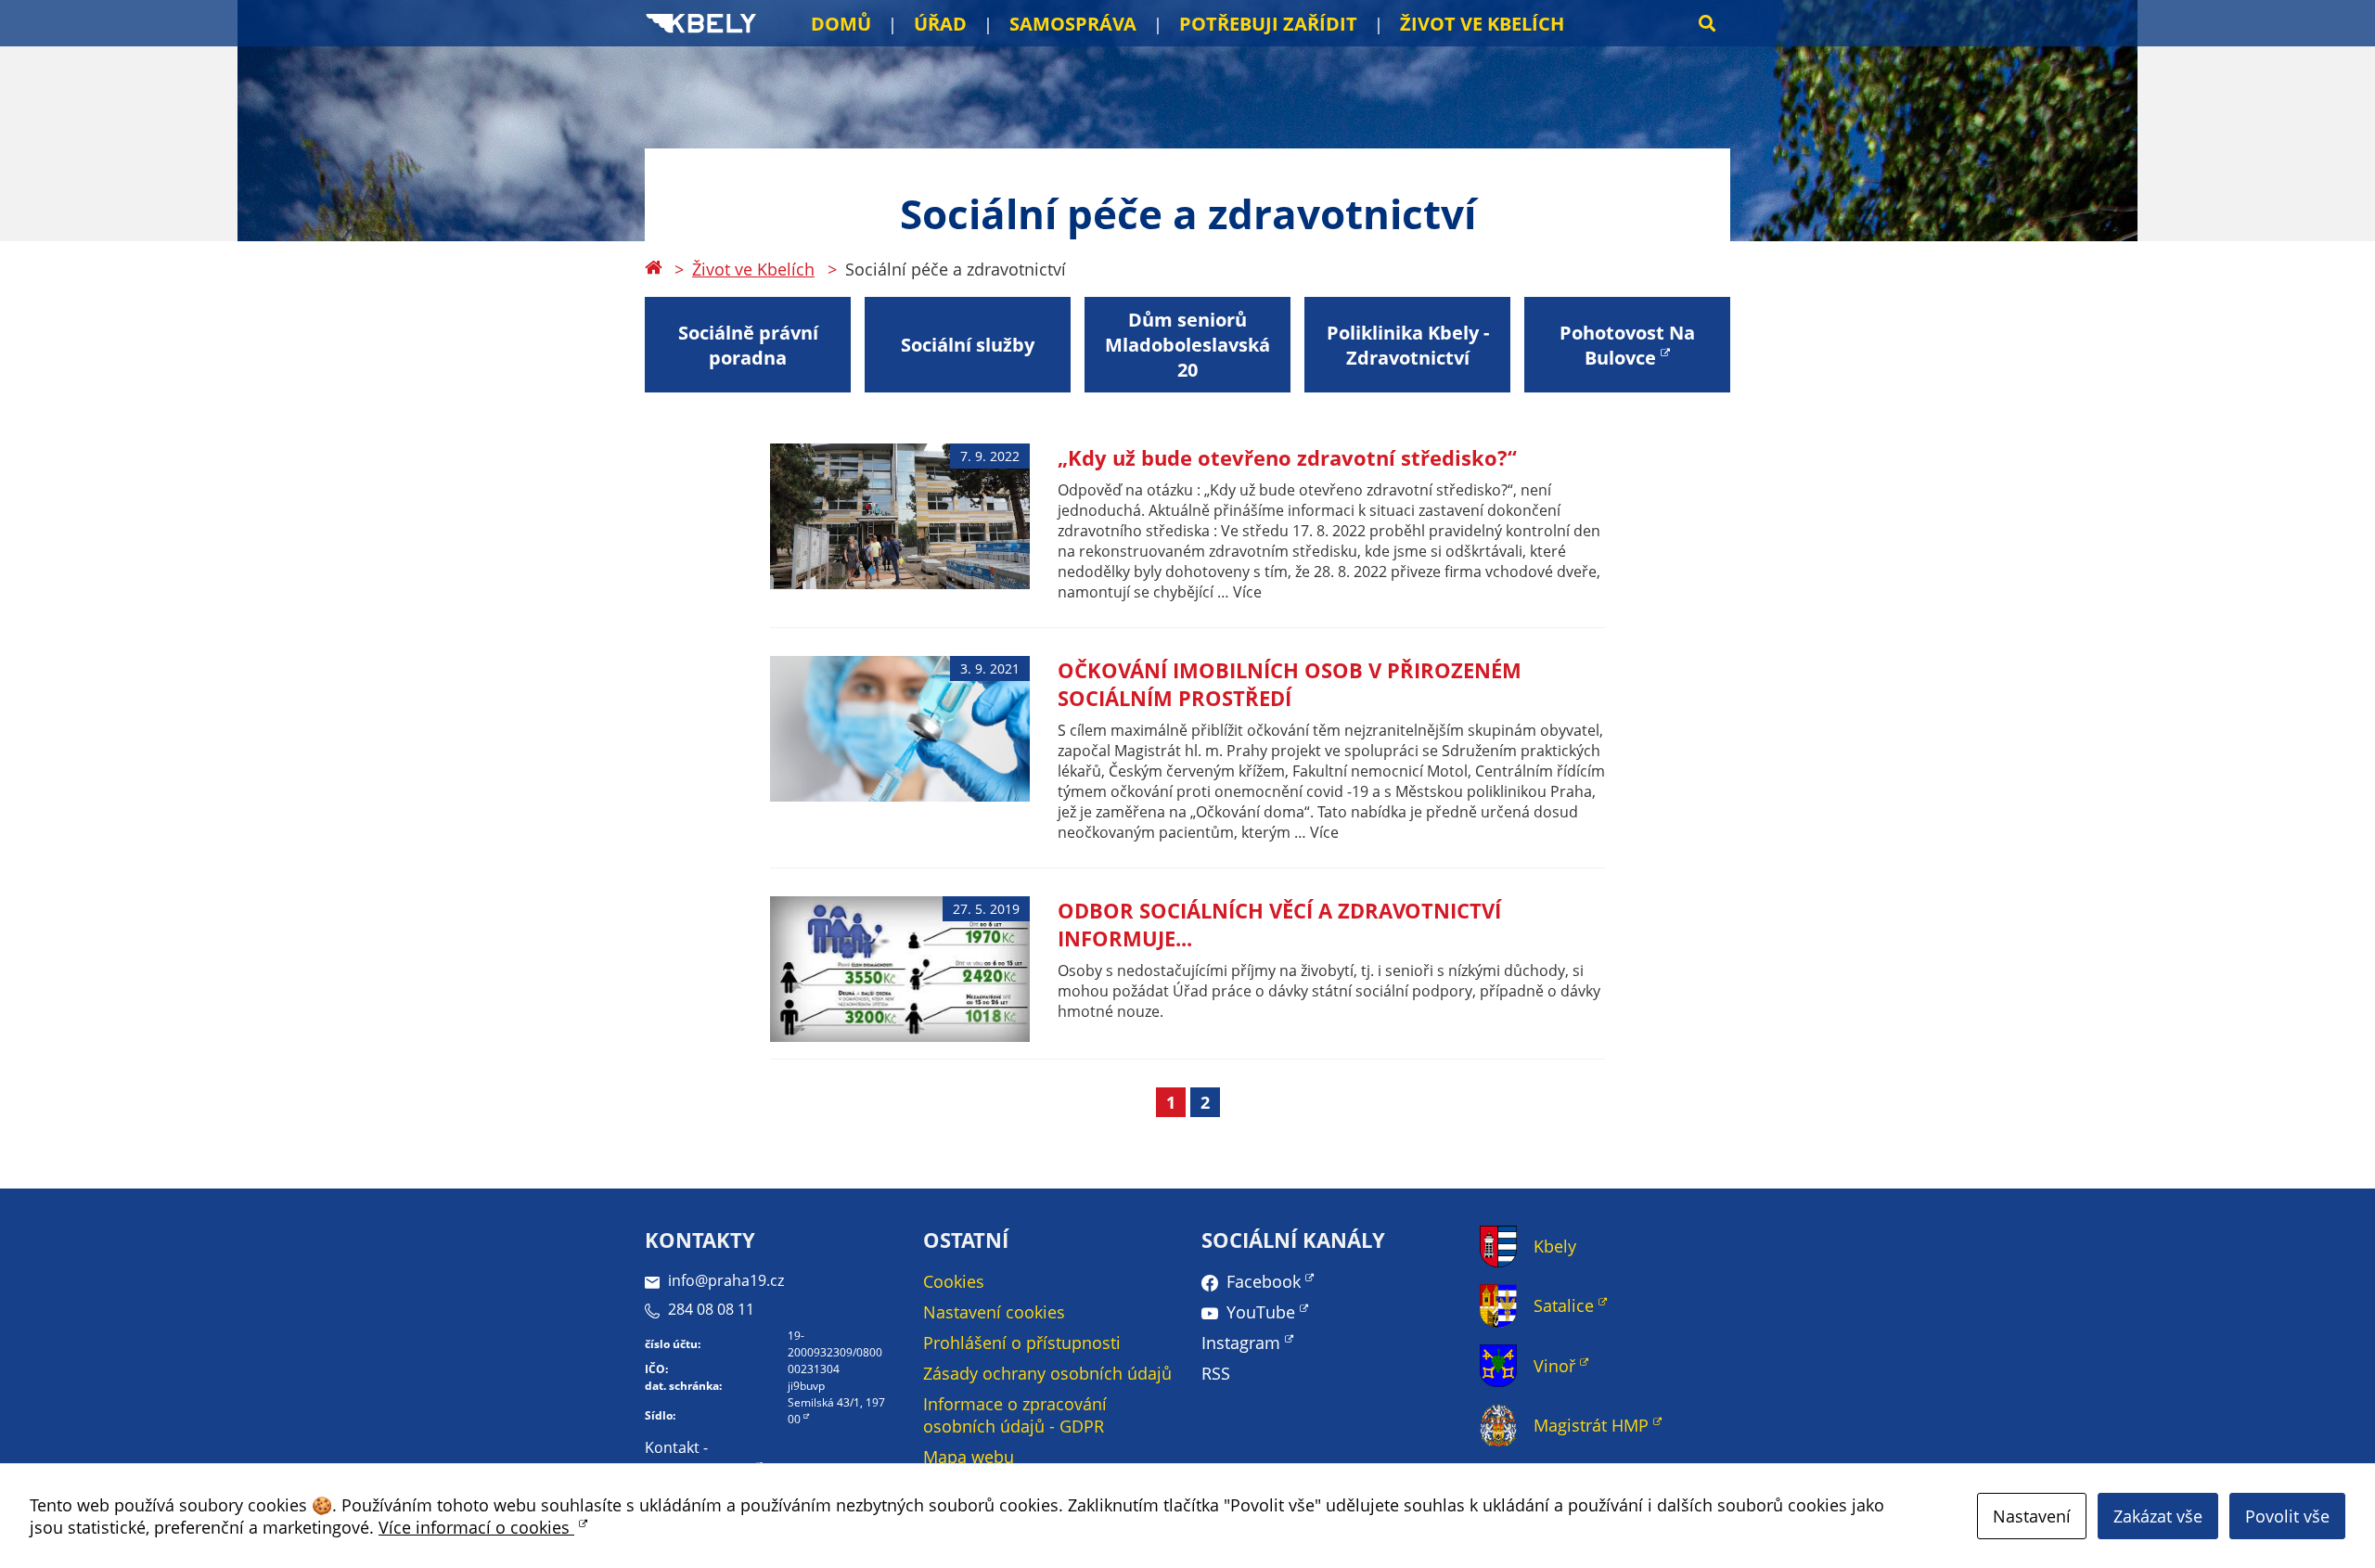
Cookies (954, 1281)
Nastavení (2032, 1516)
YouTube (1261, 1312)
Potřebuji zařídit (1268, 24)
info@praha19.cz (726, 1280)
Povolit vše (2287, 1516)
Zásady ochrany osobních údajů (1047, 1373)
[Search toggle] (1707, 23)
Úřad (940, 24)
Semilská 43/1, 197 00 (836, 1411)
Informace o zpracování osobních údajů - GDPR (1015, 1415)
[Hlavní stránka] (653, 269)
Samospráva (1073, 24)
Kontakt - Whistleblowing (698, 1459)
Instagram (1241, 1343)
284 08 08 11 (711, 1309)
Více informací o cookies (476, 1527)
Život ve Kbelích (1482, 24)
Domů (841, 24)
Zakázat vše (2158, 1516)
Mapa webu (969, 1457)
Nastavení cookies (994, 1312)
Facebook (1264, 1281)
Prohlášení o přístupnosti (1022, 1343)
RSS (1216, 1373)
